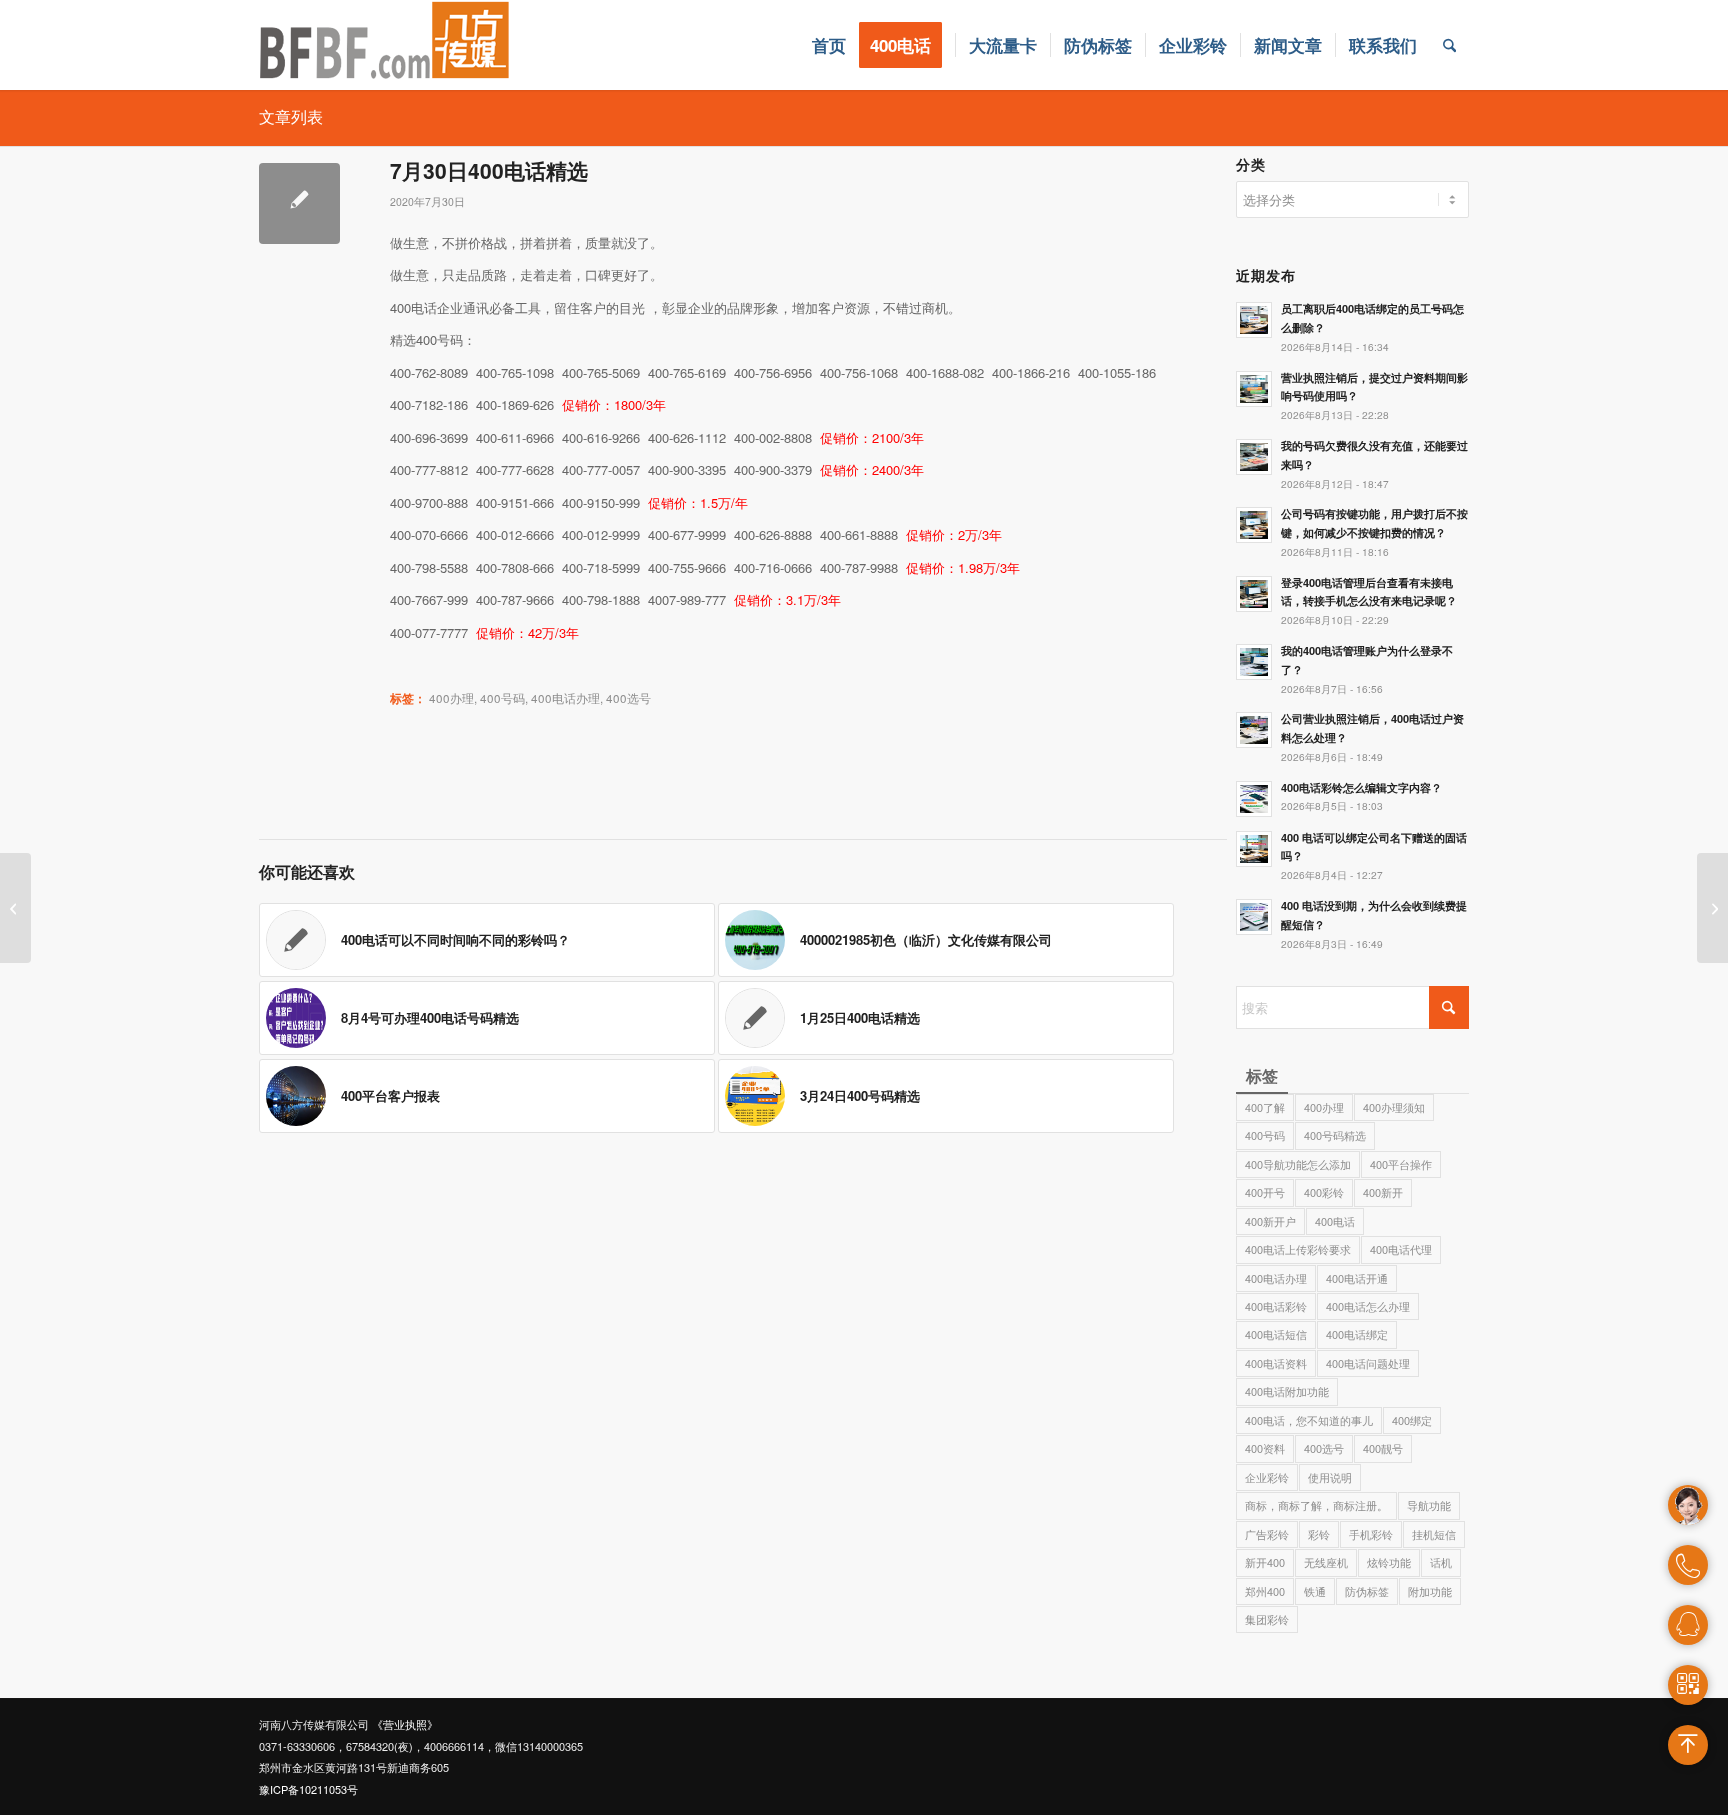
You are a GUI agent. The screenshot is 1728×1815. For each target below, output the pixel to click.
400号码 (502, 698)
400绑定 (1412, 1420)
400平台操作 (1401, 1164)
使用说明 (1330, 1477)
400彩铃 (1324, 1192)
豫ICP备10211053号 (308, 1789)
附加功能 (1430, 1591)
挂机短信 (1434, 1534)
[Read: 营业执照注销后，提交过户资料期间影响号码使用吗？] (1254, 389)
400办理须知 (1394, 1107)
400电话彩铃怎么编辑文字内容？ (1361, 787)
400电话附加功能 (1287, 1391)
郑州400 (1265, 1591)
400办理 (451, 698)
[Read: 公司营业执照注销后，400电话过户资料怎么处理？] (1254, 730)
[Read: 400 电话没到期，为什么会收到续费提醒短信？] (1254, 917)
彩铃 (1319, 1534)
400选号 (628, 698)
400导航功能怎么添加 (1298, 1164)
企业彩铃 (1267, 1477)
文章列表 (291, 116)
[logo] (385, 45)
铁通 (1315, 1591)
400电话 (1335, 1221)
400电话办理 (565, 698)
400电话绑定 (1357, 1334)
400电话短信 (1276, 1334)
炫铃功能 (1389, 1562)
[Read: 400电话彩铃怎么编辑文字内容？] (1254, 799)
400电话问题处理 (1368, 1363)
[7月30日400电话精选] (299, 203)
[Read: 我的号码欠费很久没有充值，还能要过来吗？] (1254, 457)
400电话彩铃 (1276, 1306)
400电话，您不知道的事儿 (1309, 1420)
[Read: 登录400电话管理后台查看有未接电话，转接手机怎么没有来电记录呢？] (1254, 594)
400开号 (1265, 1192)
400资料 (1265, 1448)
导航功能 (1429, 1505)
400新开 (1383, 1192)
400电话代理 (1401, 1249)
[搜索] (1449, 45)
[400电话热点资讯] (15, 908)
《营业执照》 (405, 1724)
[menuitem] (829, 45)
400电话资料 (1276, 1363)
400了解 (1265, 1107)
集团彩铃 (1267, 1619)
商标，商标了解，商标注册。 (1316, 1505)
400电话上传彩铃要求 (1298, 1249)
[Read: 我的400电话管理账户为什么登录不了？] (1254, 662)
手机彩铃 (1371, 1534)
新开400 (1265, 1562)
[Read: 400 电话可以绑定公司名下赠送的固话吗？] (1254, 849)
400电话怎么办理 (1368, 1306)
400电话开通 (1357, 1278)
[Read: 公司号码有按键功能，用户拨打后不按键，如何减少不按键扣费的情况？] (1254, 525)
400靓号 (1383, 1448)
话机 (1441, 1562)
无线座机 (1326, 1562)
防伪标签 (1367, 1591)
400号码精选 (1335, 1135)
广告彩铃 (1267, 1534)
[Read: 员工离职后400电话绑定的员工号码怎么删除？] (1254, 320)
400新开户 (1270, 1221)
